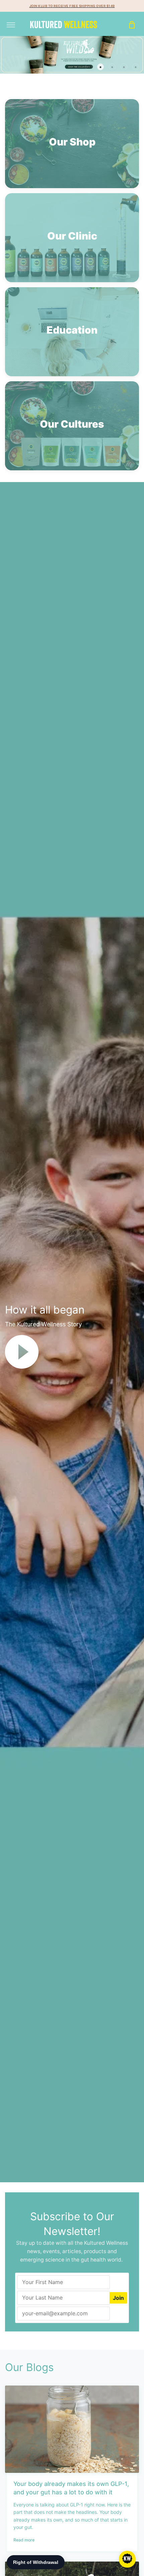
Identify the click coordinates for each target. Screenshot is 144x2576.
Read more (24, 2540)
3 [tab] (112, 67)
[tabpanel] (72, 55)
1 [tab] (89, 67)
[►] (22, 1351)
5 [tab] (136, 67)
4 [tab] (124, 67)
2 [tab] (100, 67)
